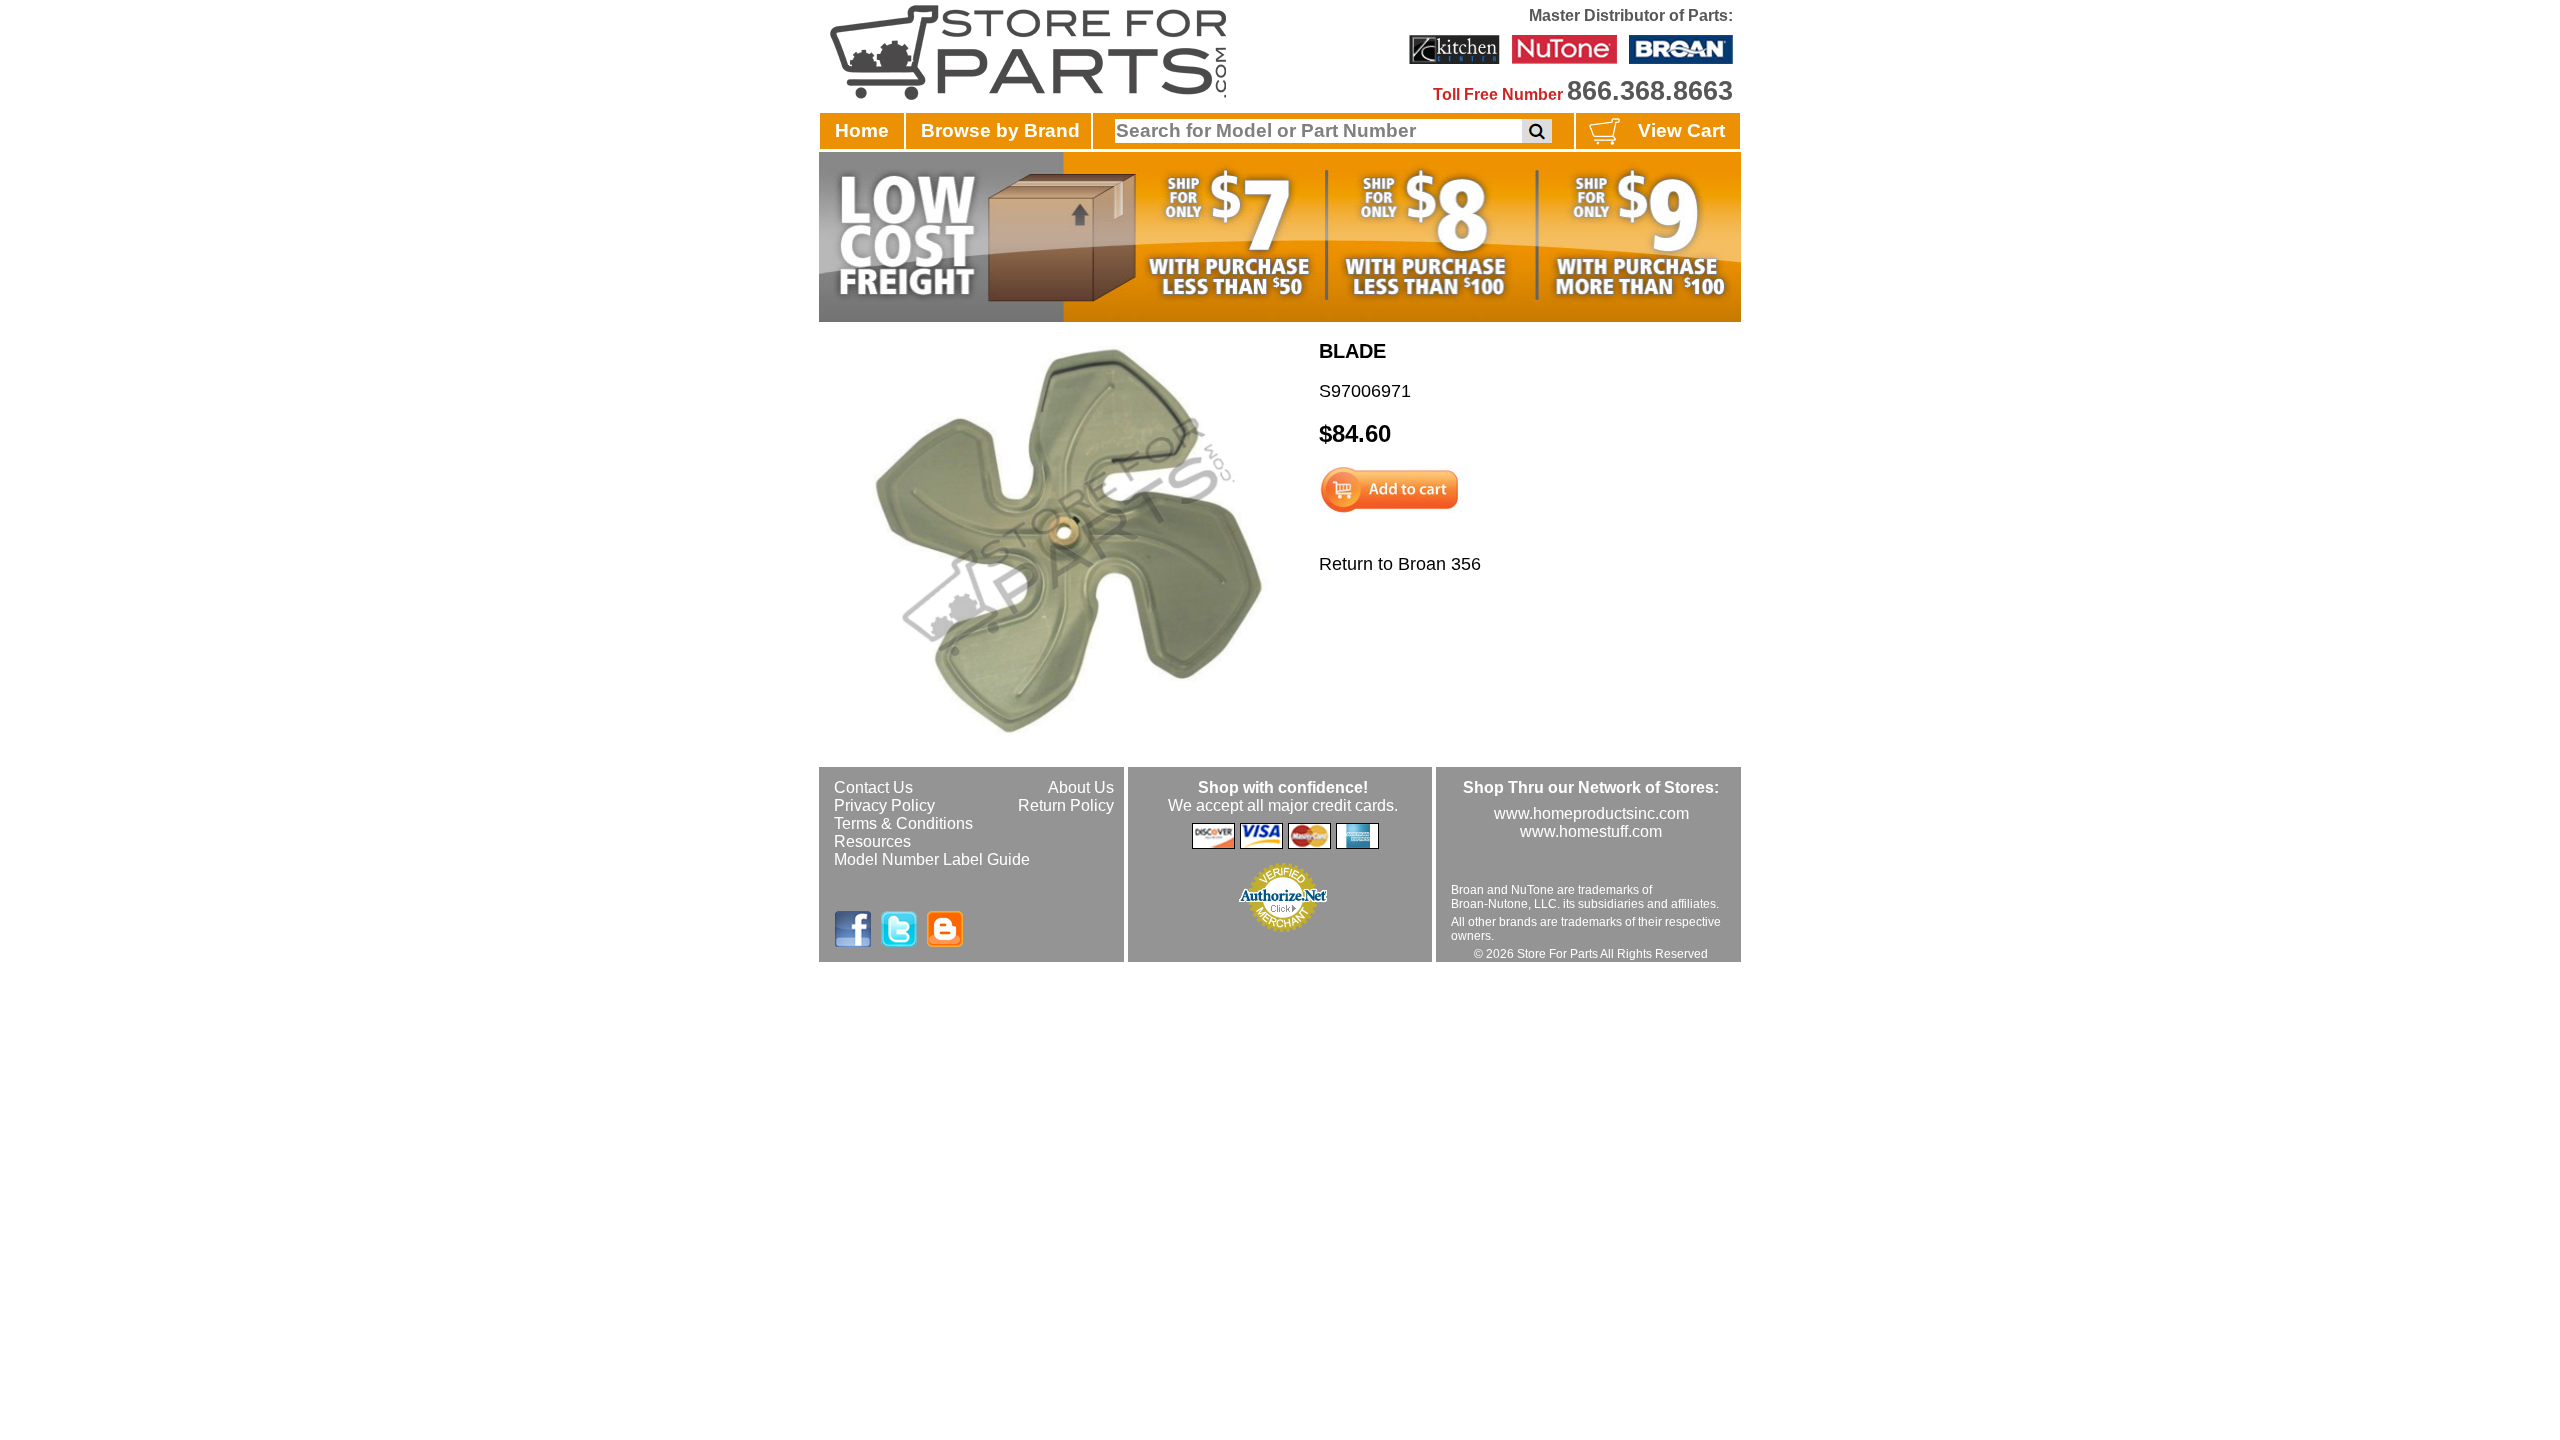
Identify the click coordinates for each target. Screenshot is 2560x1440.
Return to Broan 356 (1400, 564)
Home (862, 130)
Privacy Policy (884, 805)
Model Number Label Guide (932, 859)
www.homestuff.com (1591, 831)
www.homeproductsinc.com (1591, 813)
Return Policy (1066, 805)
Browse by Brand (1000, 130)
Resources (872, 841)
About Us (1081, 787)
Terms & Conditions (903, 823)
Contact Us (873, 787)
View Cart (1681, 130)
